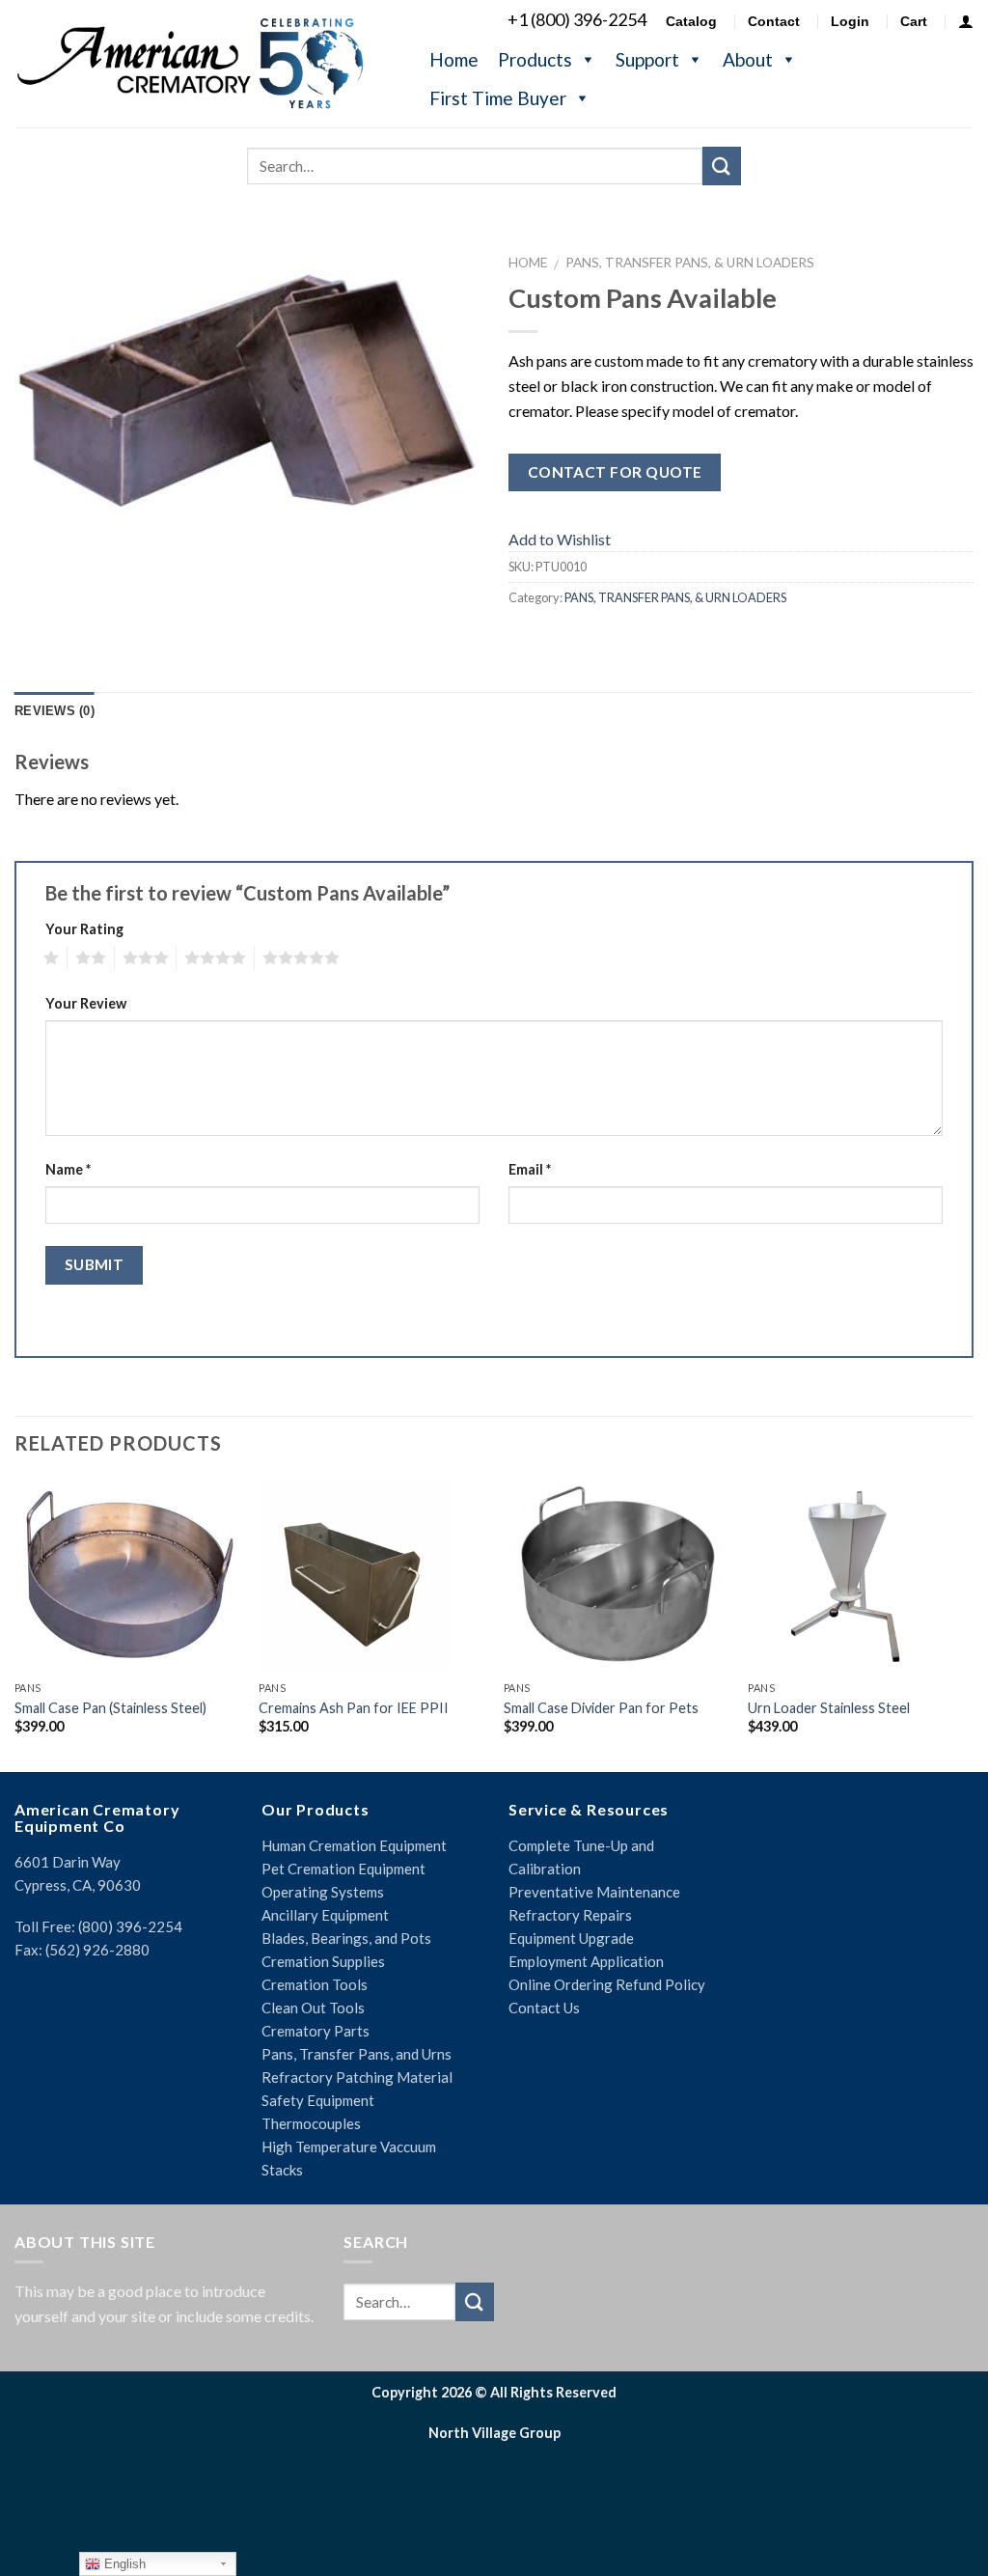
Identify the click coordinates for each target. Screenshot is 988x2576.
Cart (914, 21)
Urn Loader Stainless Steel (829, 1708)
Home (454, 59)
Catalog (691, 21)
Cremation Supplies (323, 1961)
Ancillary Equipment (325, 1915)
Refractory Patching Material (357, 2077)
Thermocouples (311, 2123)
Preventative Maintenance (594, 1892)
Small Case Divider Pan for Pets (601, 1708)
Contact (774, 21)
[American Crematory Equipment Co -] (203, 63)
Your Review (86, 1003)
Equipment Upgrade (571, 1938)
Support (647, 59)
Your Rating (84, 929)
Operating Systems (323, 1892)
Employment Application (586, 1961)
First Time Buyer (498, 98)
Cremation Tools (315, 1984)
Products (535, 59)
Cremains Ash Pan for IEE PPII (354, 1708)
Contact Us (544, 2008)
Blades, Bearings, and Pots (346, 1938)
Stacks (282, 2170)
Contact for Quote (615, 472)
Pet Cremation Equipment (343, 1869)
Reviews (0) (55, 711)
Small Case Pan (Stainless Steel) (110, 1708)
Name (68, 1169)
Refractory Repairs (570, 1915)
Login (850, 21)
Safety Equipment (318, 2100)
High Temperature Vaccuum (349, 2147)
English (123, 2564)
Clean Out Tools (313, 2008)
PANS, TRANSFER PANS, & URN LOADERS (690, 263)
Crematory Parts (316, 2031)
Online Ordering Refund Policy (607, 1984)
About (748, 59)
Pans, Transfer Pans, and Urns (357, 2054)
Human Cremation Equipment (354, 1845)
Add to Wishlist (560, 539)
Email (530, 1169)
